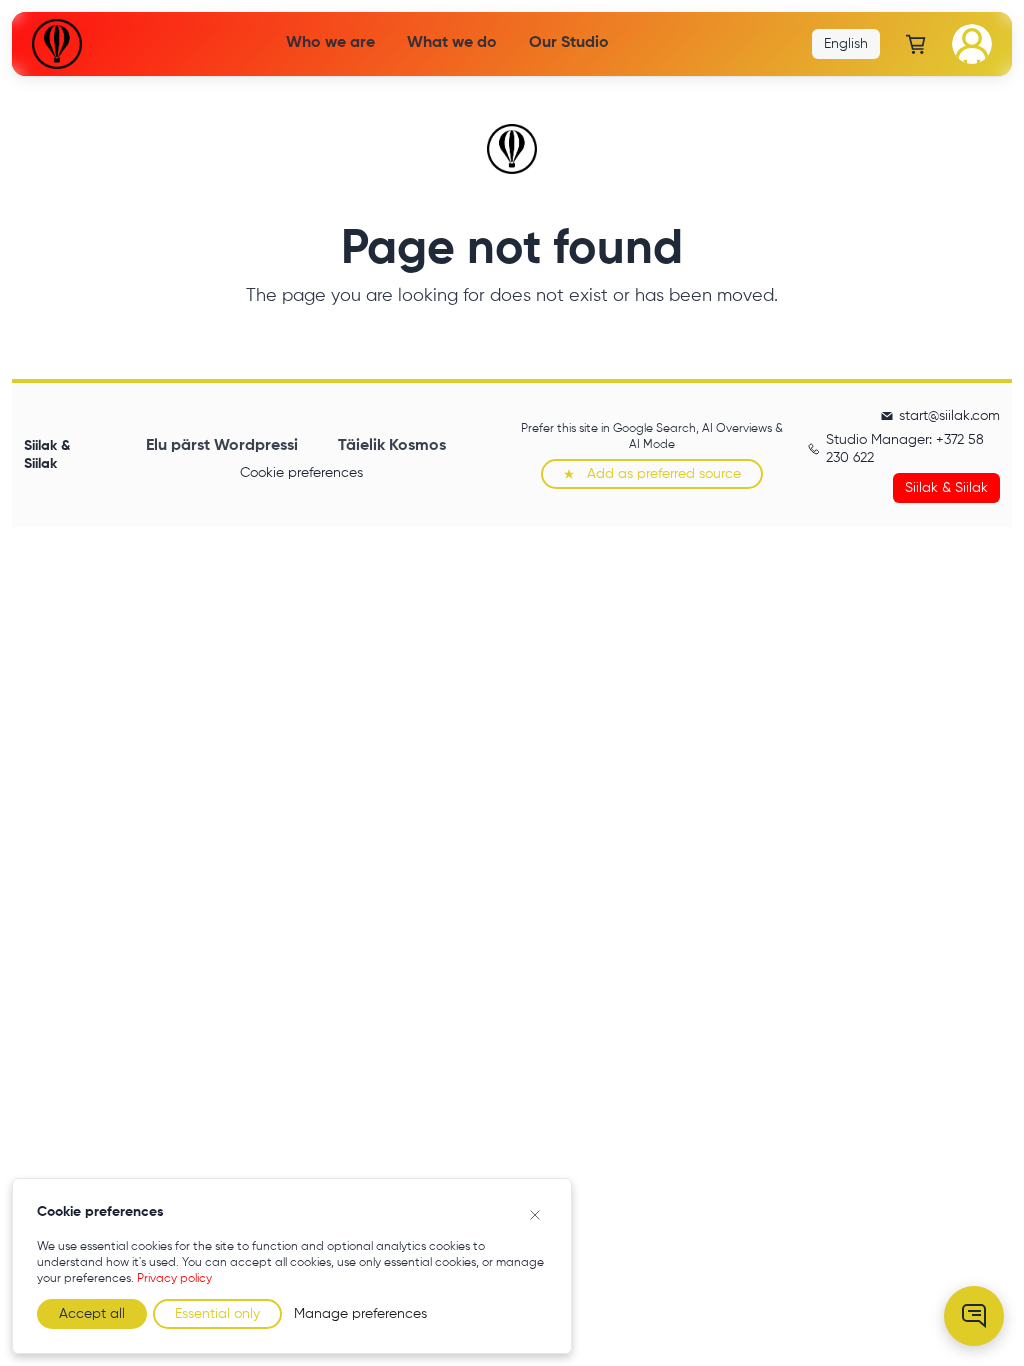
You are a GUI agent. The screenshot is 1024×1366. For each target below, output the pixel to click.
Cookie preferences (301, 473)
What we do (452, 43)
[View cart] (916, 44)
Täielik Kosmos (392, 446)
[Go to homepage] (57, 44)
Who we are (330, 43)
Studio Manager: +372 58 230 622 (905, 449)
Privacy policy (174, 1279)
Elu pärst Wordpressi (222, 446)
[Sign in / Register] (972, 44)
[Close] (535, 1215)
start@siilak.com (949, 416)
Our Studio (569, 43)
